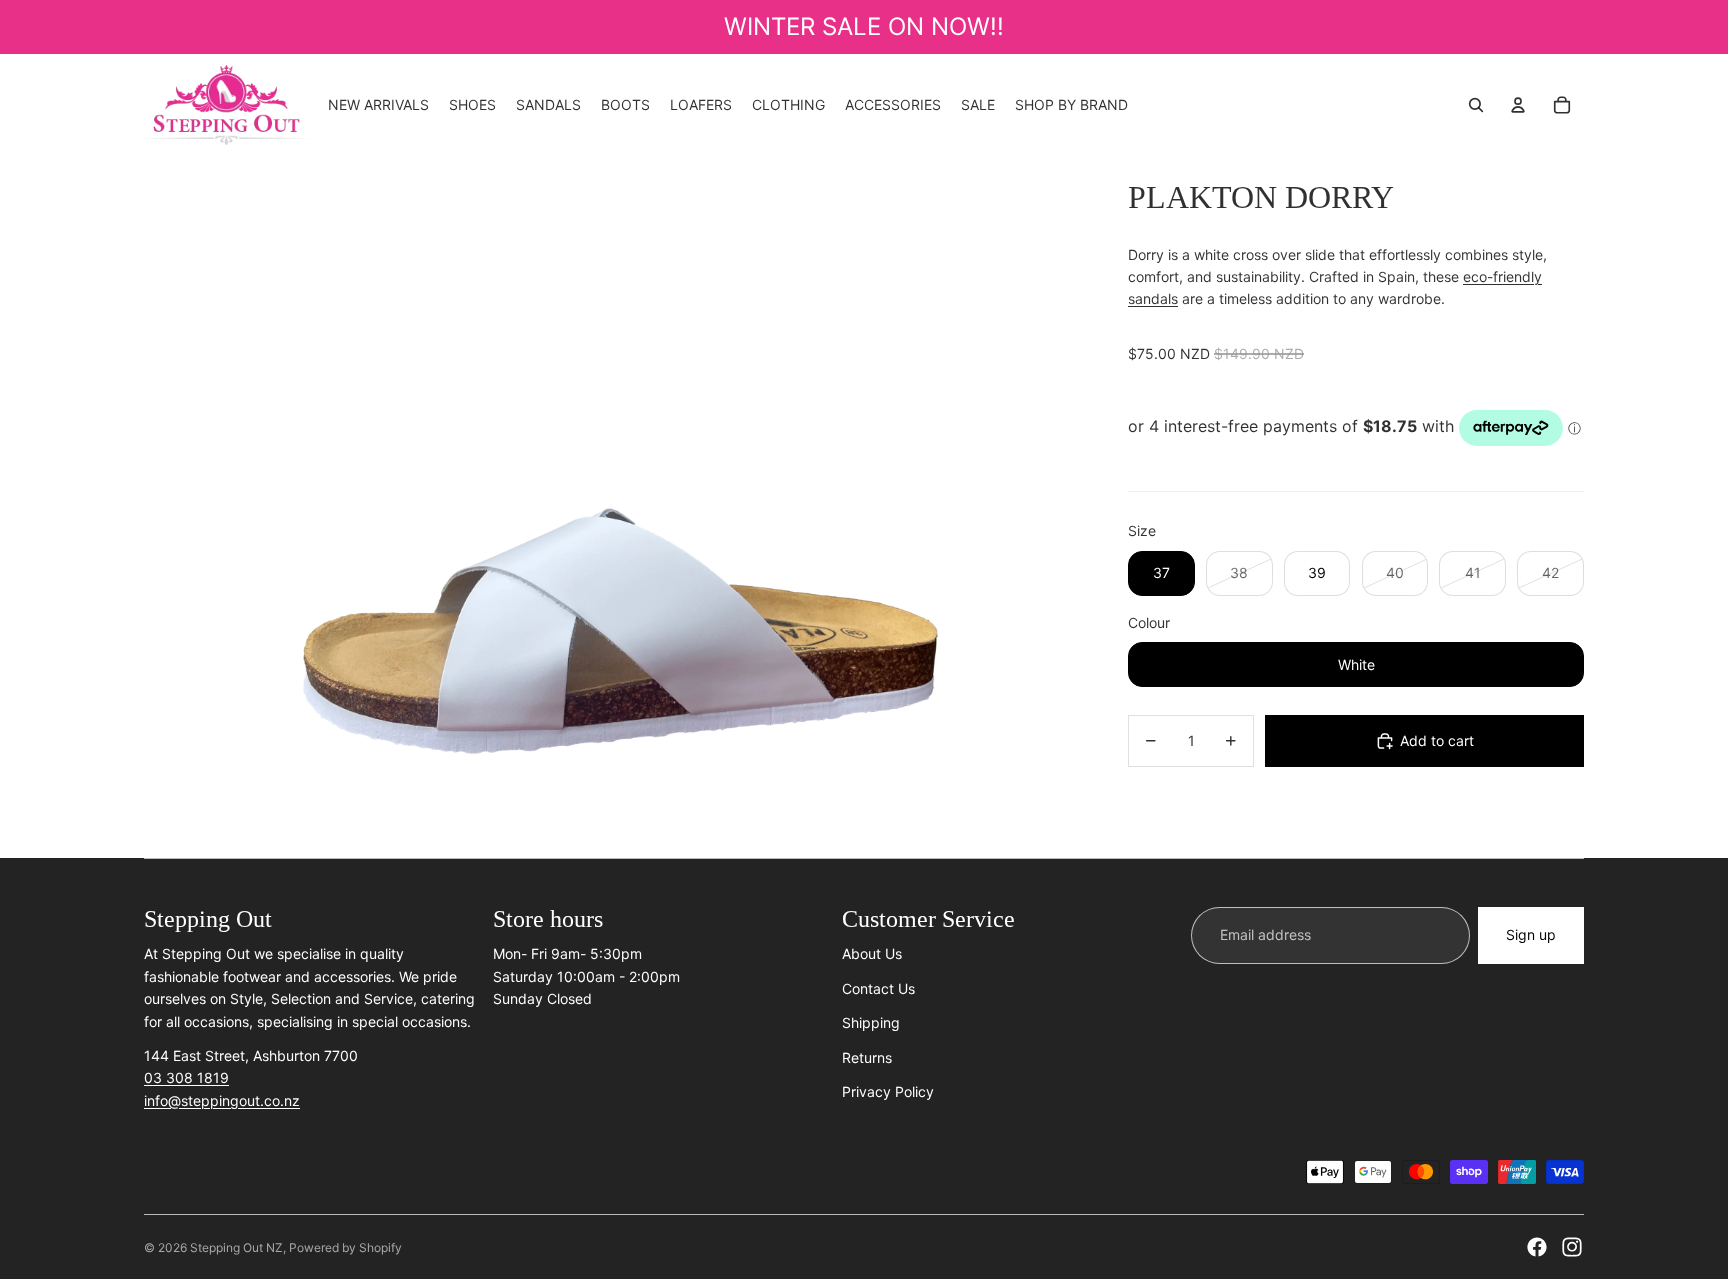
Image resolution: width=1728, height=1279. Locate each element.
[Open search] (1476, 105)
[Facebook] (1537, 1247)
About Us (872, 953)
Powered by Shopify (345, 1247)
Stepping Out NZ (236, 1247)
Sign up (1531, 934)
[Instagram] (1572, 1247)
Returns (867, 1057)
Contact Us (878, 988)
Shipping (871, 1022)
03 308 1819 (186, 1077)
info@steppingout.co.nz (222, 1100)
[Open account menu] (1518, 105)
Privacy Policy (888, 1091)
